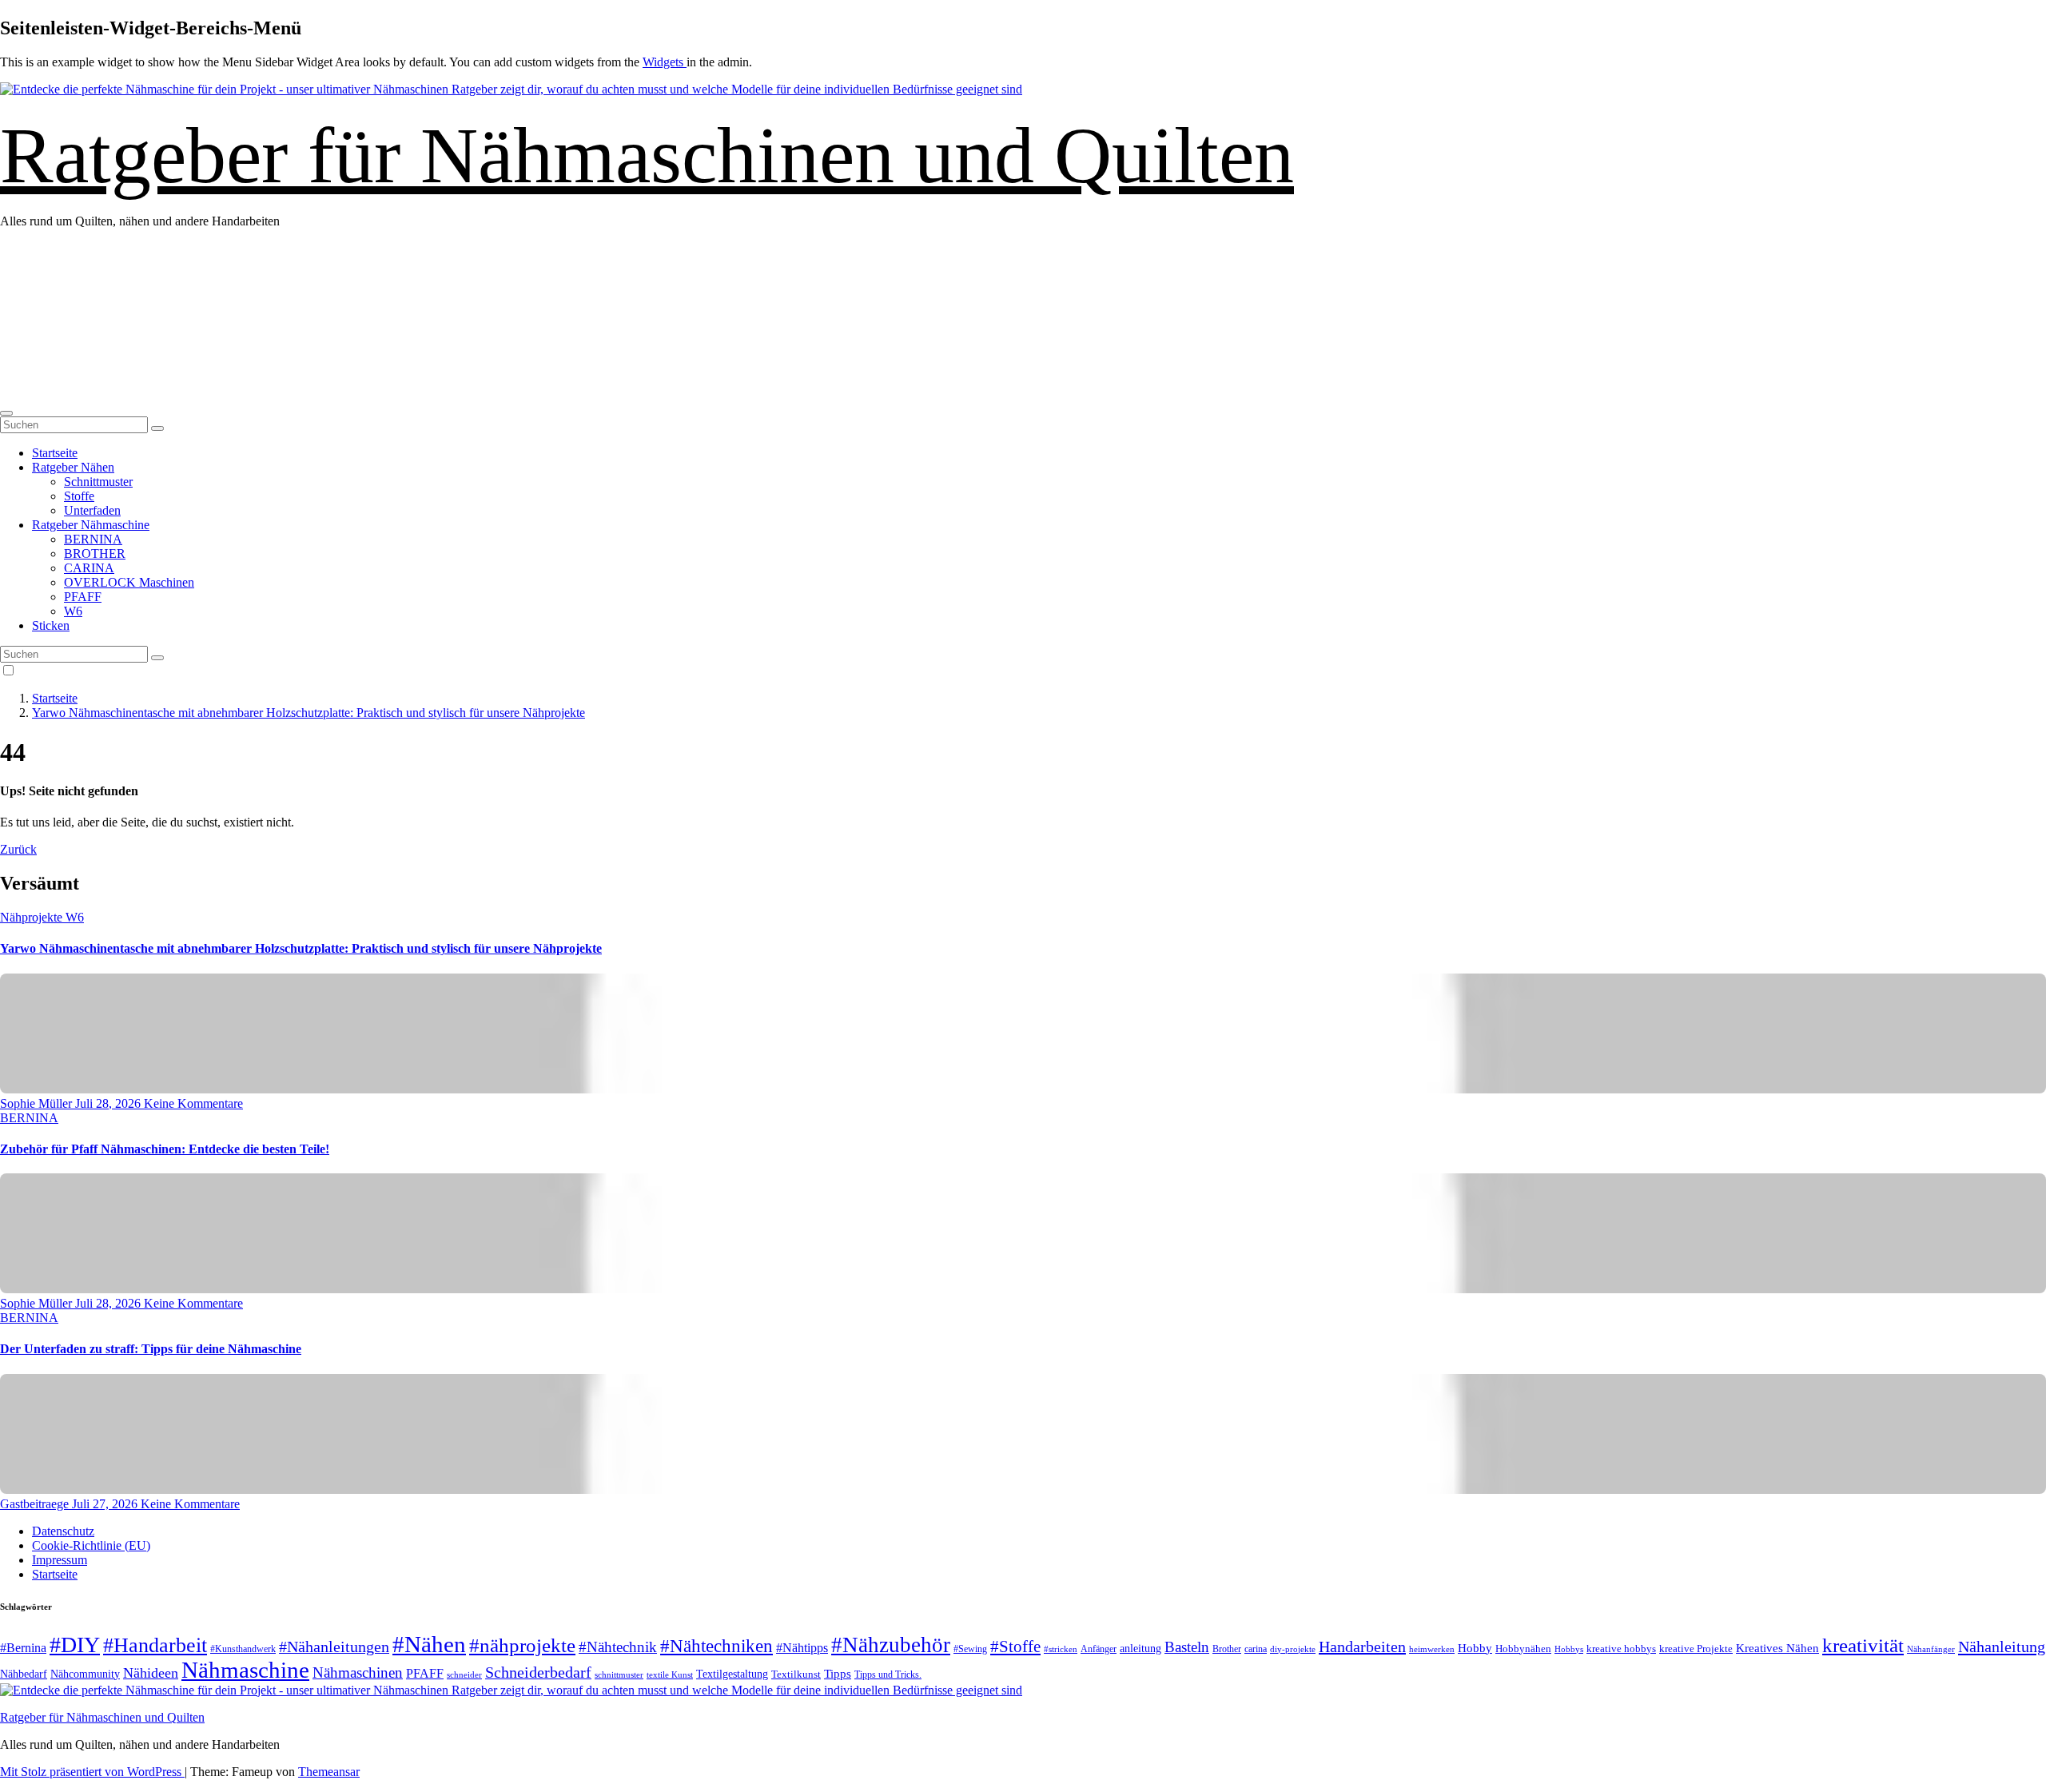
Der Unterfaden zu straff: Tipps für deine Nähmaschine (151, 1349)
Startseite (55, 453)
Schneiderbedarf (538, 1672)
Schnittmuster (98, 482)
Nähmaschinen (358, 1673)
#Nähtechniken (716, 1646)
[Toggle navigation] (6, 413)
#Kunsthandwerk (243, 1649)
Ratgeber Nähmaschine (91, 525)
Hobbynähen (1523, 1649)
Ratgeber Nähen (73, 467)
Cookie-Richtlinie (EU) (91, 1545)
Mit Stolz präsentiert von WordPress (92, 1772)
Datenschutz (63, 1531)
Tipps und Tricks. (888, 1675)
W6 (73, 611)
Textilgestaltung (732, 1674)
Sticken (51, 625)
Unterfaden (92, 510)
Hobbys (1569, 1649)
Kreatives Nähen (1777, 1648)
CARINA (89, 568)
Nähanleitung (2002, 1647)
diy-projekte (1293, 1649)
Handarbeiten (1362, 1647)
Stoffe (79, 496)
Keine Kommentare (193, 1103)
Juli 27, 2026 (106, 1504)
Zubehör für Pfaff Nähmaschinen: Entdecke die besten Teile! (165, 1149)
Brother (1227, 1649)
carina (1256, 1649)
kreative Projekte (1696, 1649)
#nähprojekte (522, 1645)
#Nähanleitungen (334, 1647)
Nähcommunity (85, 1674)
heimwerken (1432, 1649)
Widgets (665, 62)
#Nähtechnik (618, 1647)
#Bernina (23, 1648)
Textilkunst (796, 1675)
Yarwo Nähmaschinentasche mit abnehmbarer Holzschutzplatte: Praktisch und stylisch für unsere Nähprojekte (308, 713)
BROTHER (95, 554)
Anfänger (1099, 1649)
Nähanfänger (1931, 1649)
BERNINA (93, 539)
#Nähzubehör (891, 1645)
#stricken (1061, 1649)
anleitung (1140, 1649)
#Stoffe (1015, 1647)
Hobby (1475, 1648)
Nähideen (151, 1673)
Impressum (60, 1560)
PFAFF (83, 597)
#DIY (75, 1645)
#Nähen (429, 1644)
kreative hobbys (1621, 1649)
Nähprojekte (33, 917)
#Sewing (970, 1649)
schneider (464, 1675)
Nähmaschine (245, 1670)
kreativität (1863, 1645)
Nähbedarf (24, 1674)
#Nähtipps (802, 1648)
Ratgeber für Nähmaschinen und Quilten (647, 155)
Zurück (18, 849)
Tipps (838, 1674)
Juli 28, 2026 (109, 1103)
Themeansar (329, 1772)
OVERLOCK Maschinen (129, 582)
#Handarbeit (155, 1645)
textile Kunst (670, 1675)
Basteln (1187, 1647)
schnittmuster (619, 1675)
